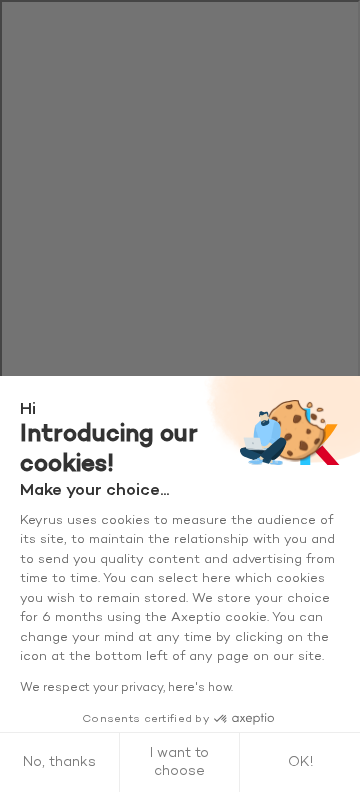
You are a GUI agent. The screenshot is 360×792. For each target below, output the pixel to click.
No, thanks (59, 762)
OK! (300, 762)
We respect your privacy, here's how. (126, 688)
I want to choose (179, 762)
